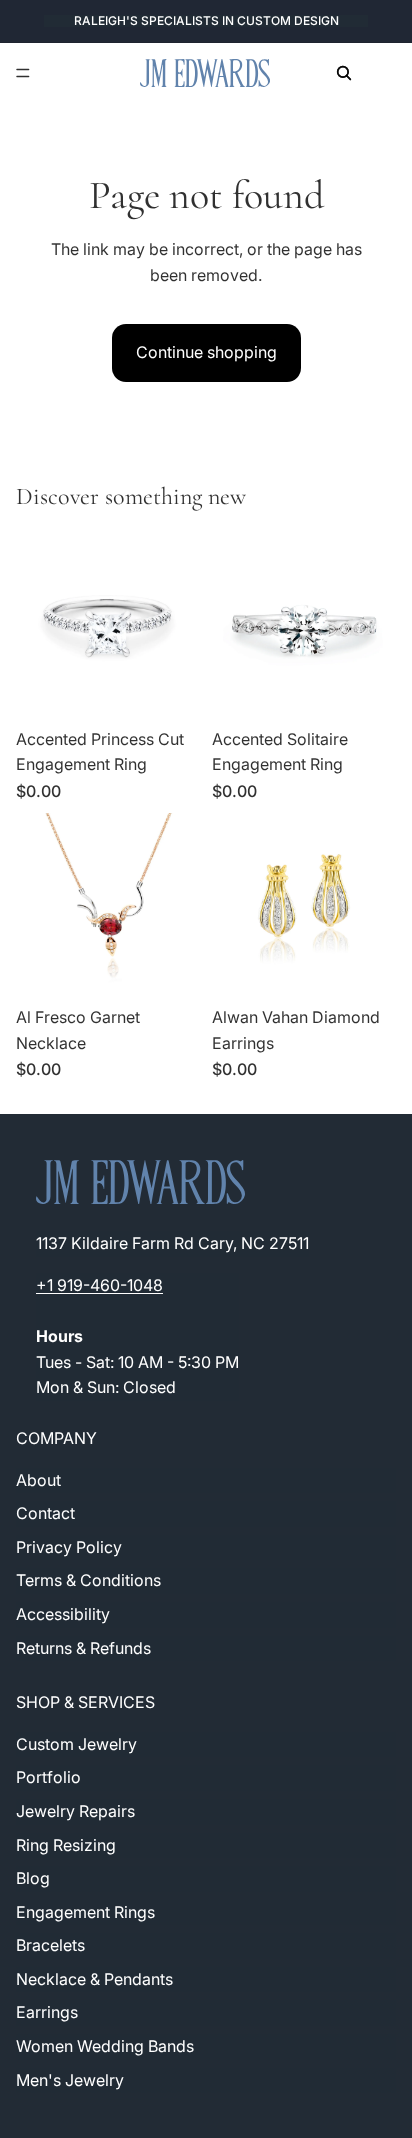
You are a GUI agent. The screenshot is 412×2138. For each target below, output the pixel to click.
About (38, 1479)
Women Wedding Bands (105, 2046)
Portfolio (48, 1777)
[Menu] (23, 73)
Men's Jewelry (70, 2079)
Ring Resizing (66, 1844)
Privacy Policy (69, 1546)
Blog (33, 1878)
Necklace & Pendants (94, 1978)
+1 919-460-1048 (99, 1285)
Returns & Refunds (83, 1647)
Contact (45, 1513)
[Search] (344, 73)
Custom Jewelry (76, 1743)
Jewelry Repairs (75, 1810)
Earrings (47, 2012)
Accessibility (63, 1614)
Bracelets (50, 1945)
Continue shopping (206, 352)
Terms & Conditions (88, 1580)
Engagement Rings (85, 1911)
